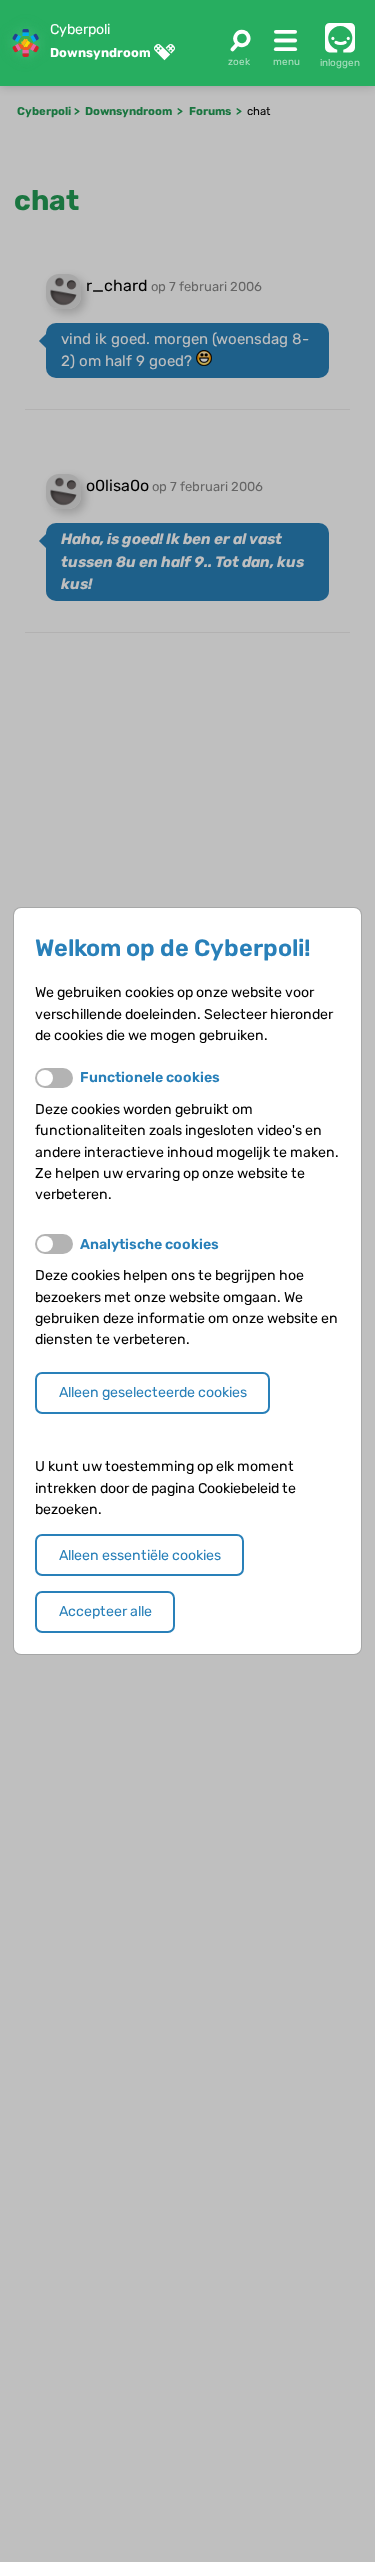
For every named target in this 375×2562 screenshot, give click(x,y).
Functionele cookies (150, 1077)
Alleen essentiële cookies (140, 1555)
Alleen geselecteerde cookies (153, 1392)
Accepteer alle (105, 1611)
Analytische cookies (149, 1244)
